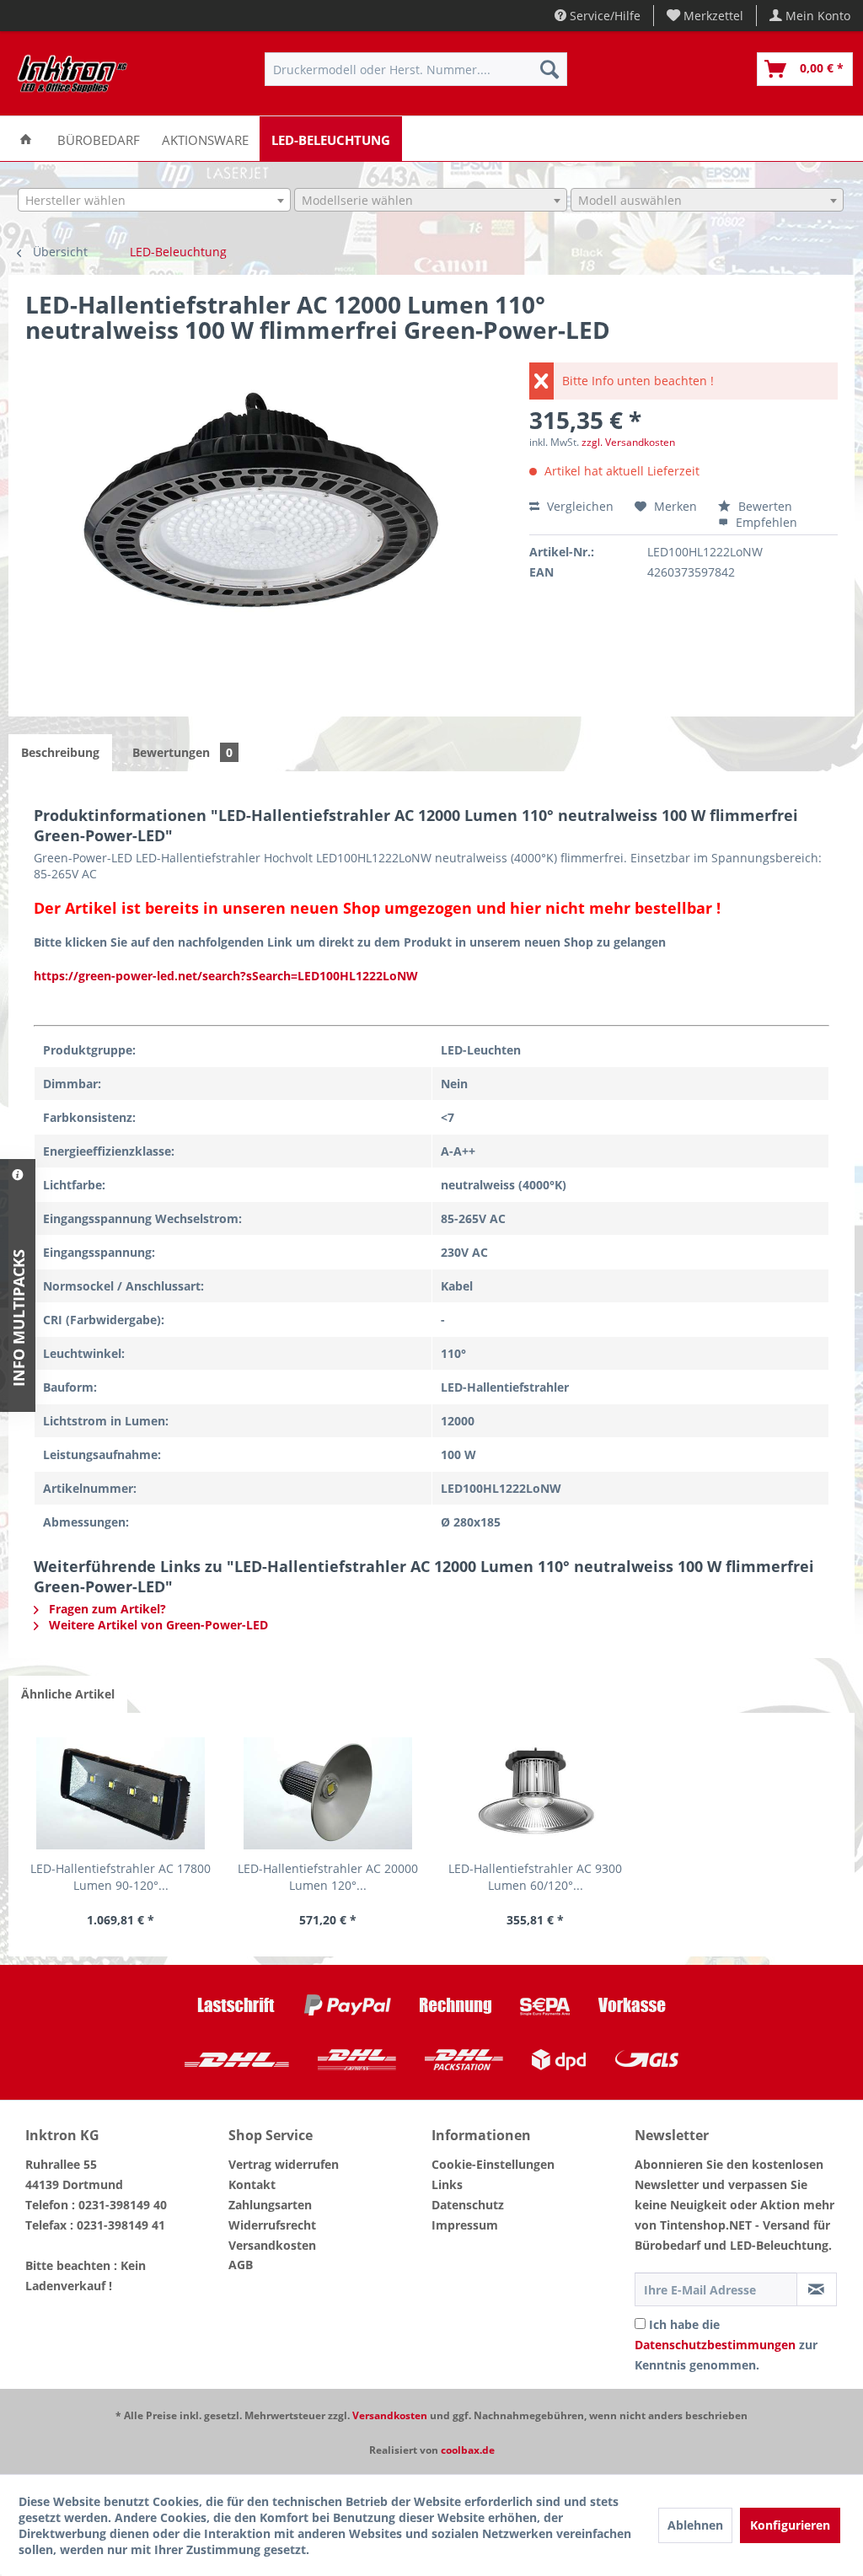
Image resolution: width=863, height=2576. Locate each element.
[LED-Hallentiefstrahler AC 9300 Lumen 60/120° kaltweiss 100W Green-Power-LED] (535, 1793)
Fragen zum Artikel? (106, 1609)
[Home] (26, 139)
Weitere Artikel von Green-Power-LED (157, 1625)
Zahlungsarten (270, 2205)
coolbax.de (468, 2450)
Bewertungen (182, 752)
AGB (241, 2265)
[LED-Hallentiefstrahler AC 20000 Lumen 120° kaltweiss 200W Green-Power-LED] (328, 1793)
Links (447, 2184)
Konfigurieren (790, 2525)
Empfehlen (765, 522)
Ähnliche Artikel (68, 1694)
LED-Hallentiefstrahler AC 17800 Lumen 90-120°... (121, 1877)
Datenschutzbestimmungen (715, 2345)
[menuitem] (705, 16)
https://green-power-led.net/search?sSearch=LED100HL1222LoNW (226, 976)
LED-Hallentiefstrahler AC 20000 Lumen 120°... (328, 1877)
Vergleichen (579, 506)
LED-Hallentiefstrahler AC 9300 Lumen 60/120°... (535, 1877)
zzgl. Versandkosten (628, 442)
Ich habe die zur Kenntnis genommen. (726, 2345)
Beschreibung (60, 752)
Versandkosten (272, 2245)
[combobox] (154, 200)
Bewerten (764, 506)
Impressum (465, 2225)
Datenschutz (468, 2205)
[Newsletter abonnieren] (817, 2289)
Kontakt (252, 2184)
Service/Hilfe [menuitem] (603, 16)
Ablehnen (695, 2525)
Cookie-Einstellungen (493, 2164)
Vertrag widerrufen (284, 2164)
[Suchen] (549, 69)
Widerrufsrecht (272, 2225)
